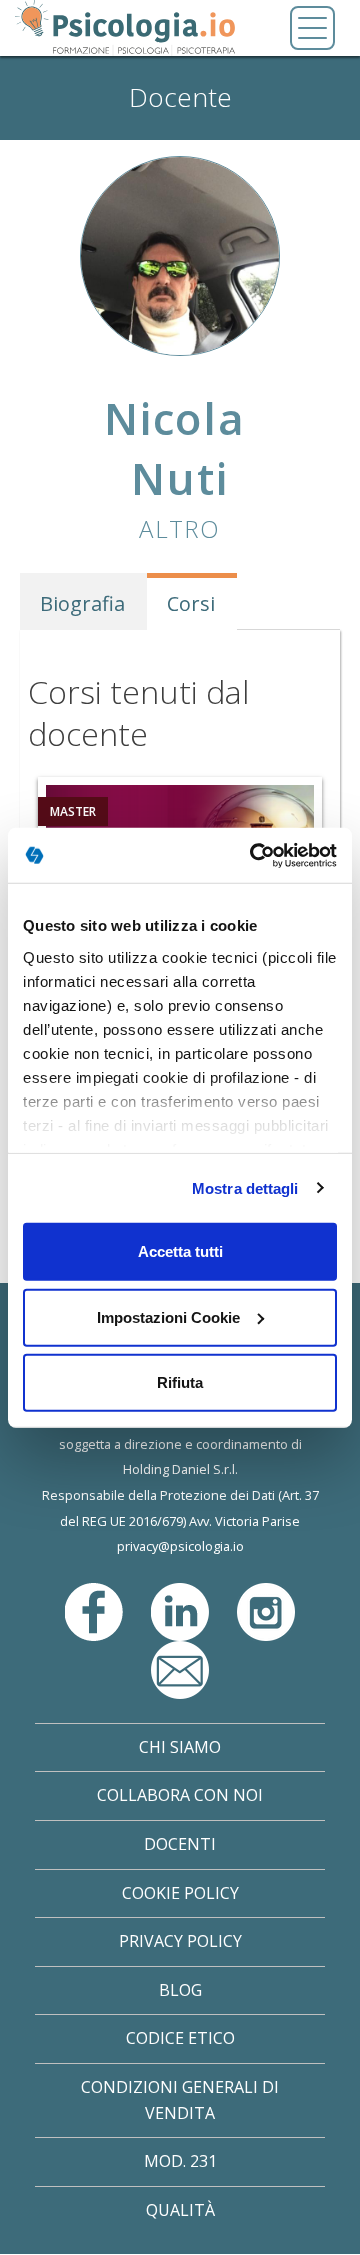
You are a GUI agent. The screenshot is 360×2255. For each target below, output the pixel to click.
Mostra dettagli (245, 1187)
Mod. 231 (180, 2161)
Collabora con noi (180, 1795)
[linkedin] (182, 1610)
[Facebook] (96, 1610)
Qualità (180, 2210)
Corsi (191, 603)
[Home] (125, 28)
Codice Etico (180, 2038)
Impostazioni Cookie (168, 1316)
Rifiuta (180, 1382)
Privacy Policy (180, 1941)
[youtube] (180, 1668)
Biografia (82, 603)
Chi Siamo (180, 1747)
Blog (180, 1990)
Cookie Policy (180, 1893)
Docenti (180, 1844)
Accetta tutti (180, 1251)
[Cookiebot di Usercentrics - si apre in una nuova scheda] (254, 855)
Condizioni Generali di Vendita (180, 2100)
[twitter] (266, 1610)
